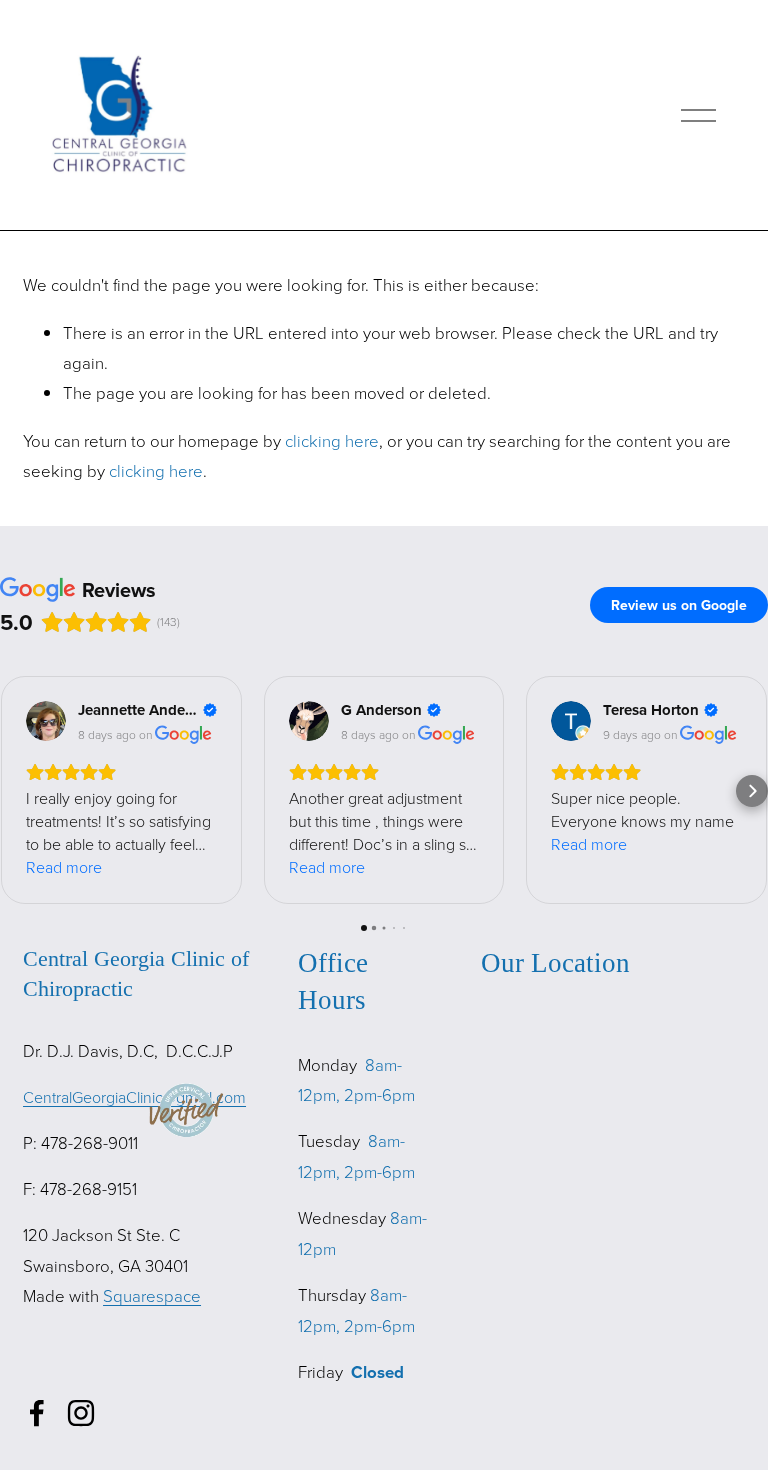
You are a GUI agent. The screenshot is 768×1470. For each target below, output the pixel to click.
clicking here (332, 440)
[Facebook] (37, 1413)
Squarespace (152, 1295)
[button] (16, 791)
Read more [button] (64, 867)
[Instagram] (81, 1413)
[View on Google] (46, 721)
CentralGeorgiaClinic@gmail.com (134, 1097)
